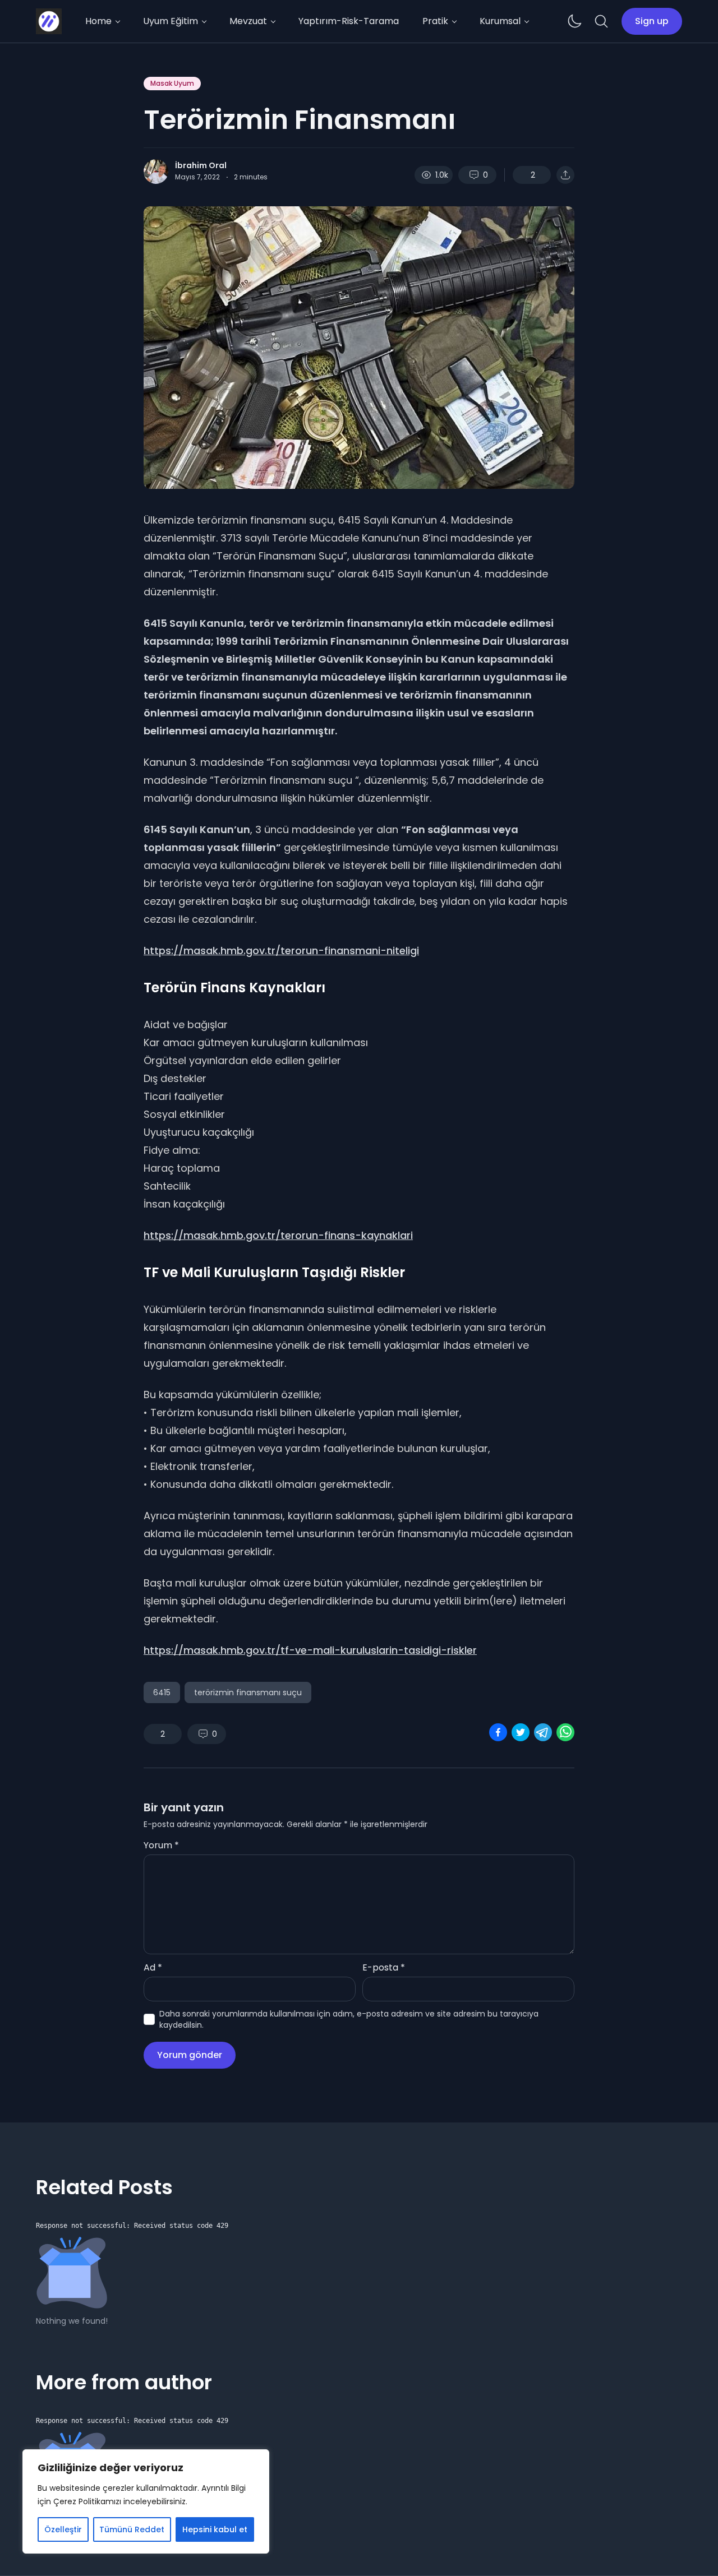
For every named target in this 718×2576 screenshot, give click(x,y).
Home (98, 21)
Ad (153, 1967)
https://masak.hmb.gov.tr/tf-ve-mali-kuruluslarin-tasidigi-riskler (310, 1650)
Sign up (652, 21)
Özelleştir (63, 2529)
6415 (162, 1692)
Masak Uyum (172, 83)
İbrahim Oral (201, 165)
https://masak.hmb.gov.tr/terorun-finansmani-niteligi (281, 951)
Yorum (161, 1845)
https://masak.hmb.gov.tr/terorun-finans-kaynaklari (278, 1235)
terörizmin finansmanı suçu (248, 1692)
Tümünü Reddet (132, 2529)
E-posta (384, 1967)
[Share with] (565, 175)
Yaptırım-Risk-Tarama (349, 21)
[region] (146, 2501)
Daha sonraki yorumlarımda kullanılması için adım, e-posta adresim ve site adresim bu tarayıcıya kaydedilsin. (349, 2019)
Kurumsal (500, 21)
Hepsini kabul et (215, 2529)
